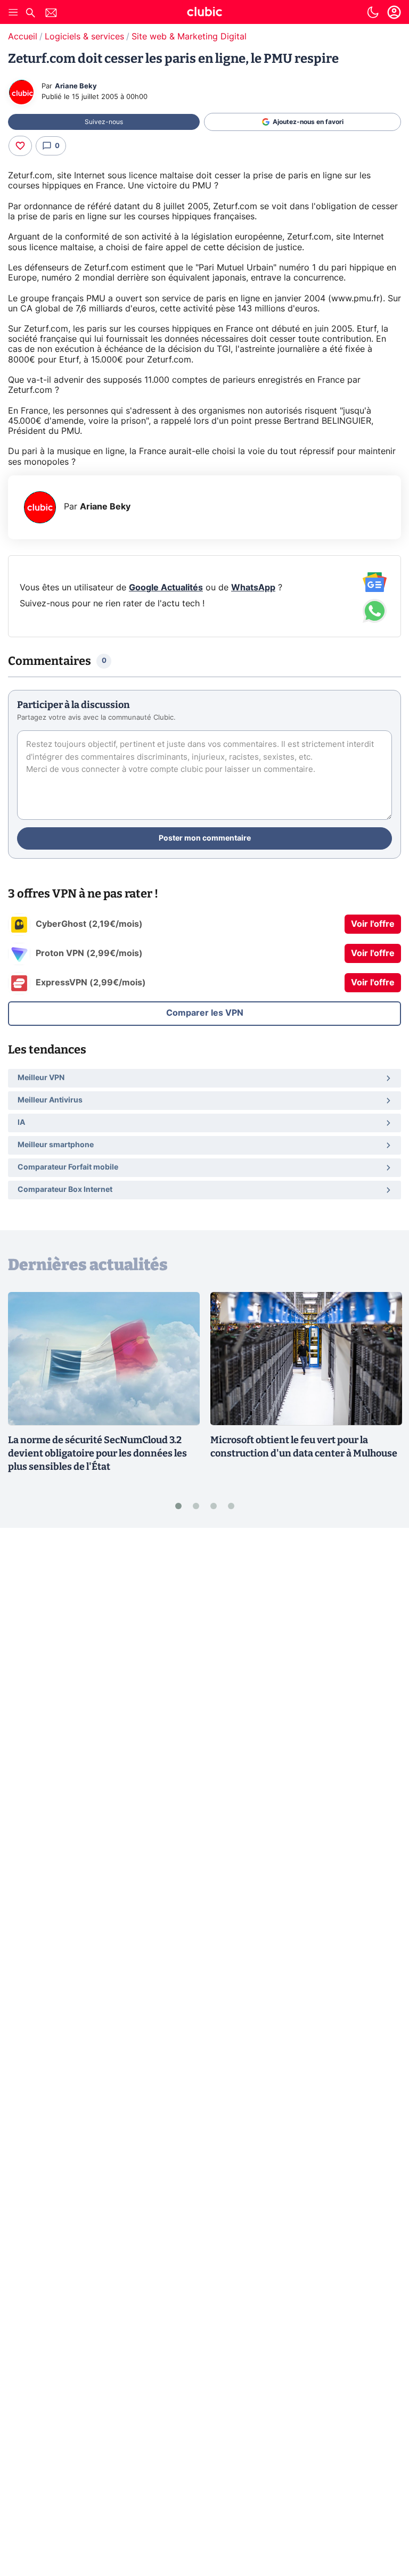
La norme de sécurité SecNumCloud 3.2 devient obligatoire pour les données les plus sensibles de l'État (97, 1453)
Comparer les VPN (205, 1013)
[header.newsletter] (51, 14)
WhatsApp (253, 588)
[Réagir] (20, 146)
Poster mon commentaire (205, 838)
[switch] (373, 12)
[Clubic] (204, 13)
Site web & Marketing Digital (189, 37)
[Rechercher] (30, 14)
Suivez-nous (104, 122)
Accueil (23, 37)
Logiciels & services (84, 37)
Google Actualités (166, 588)
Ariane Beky (76, 87)
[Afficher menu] (13, 12)
